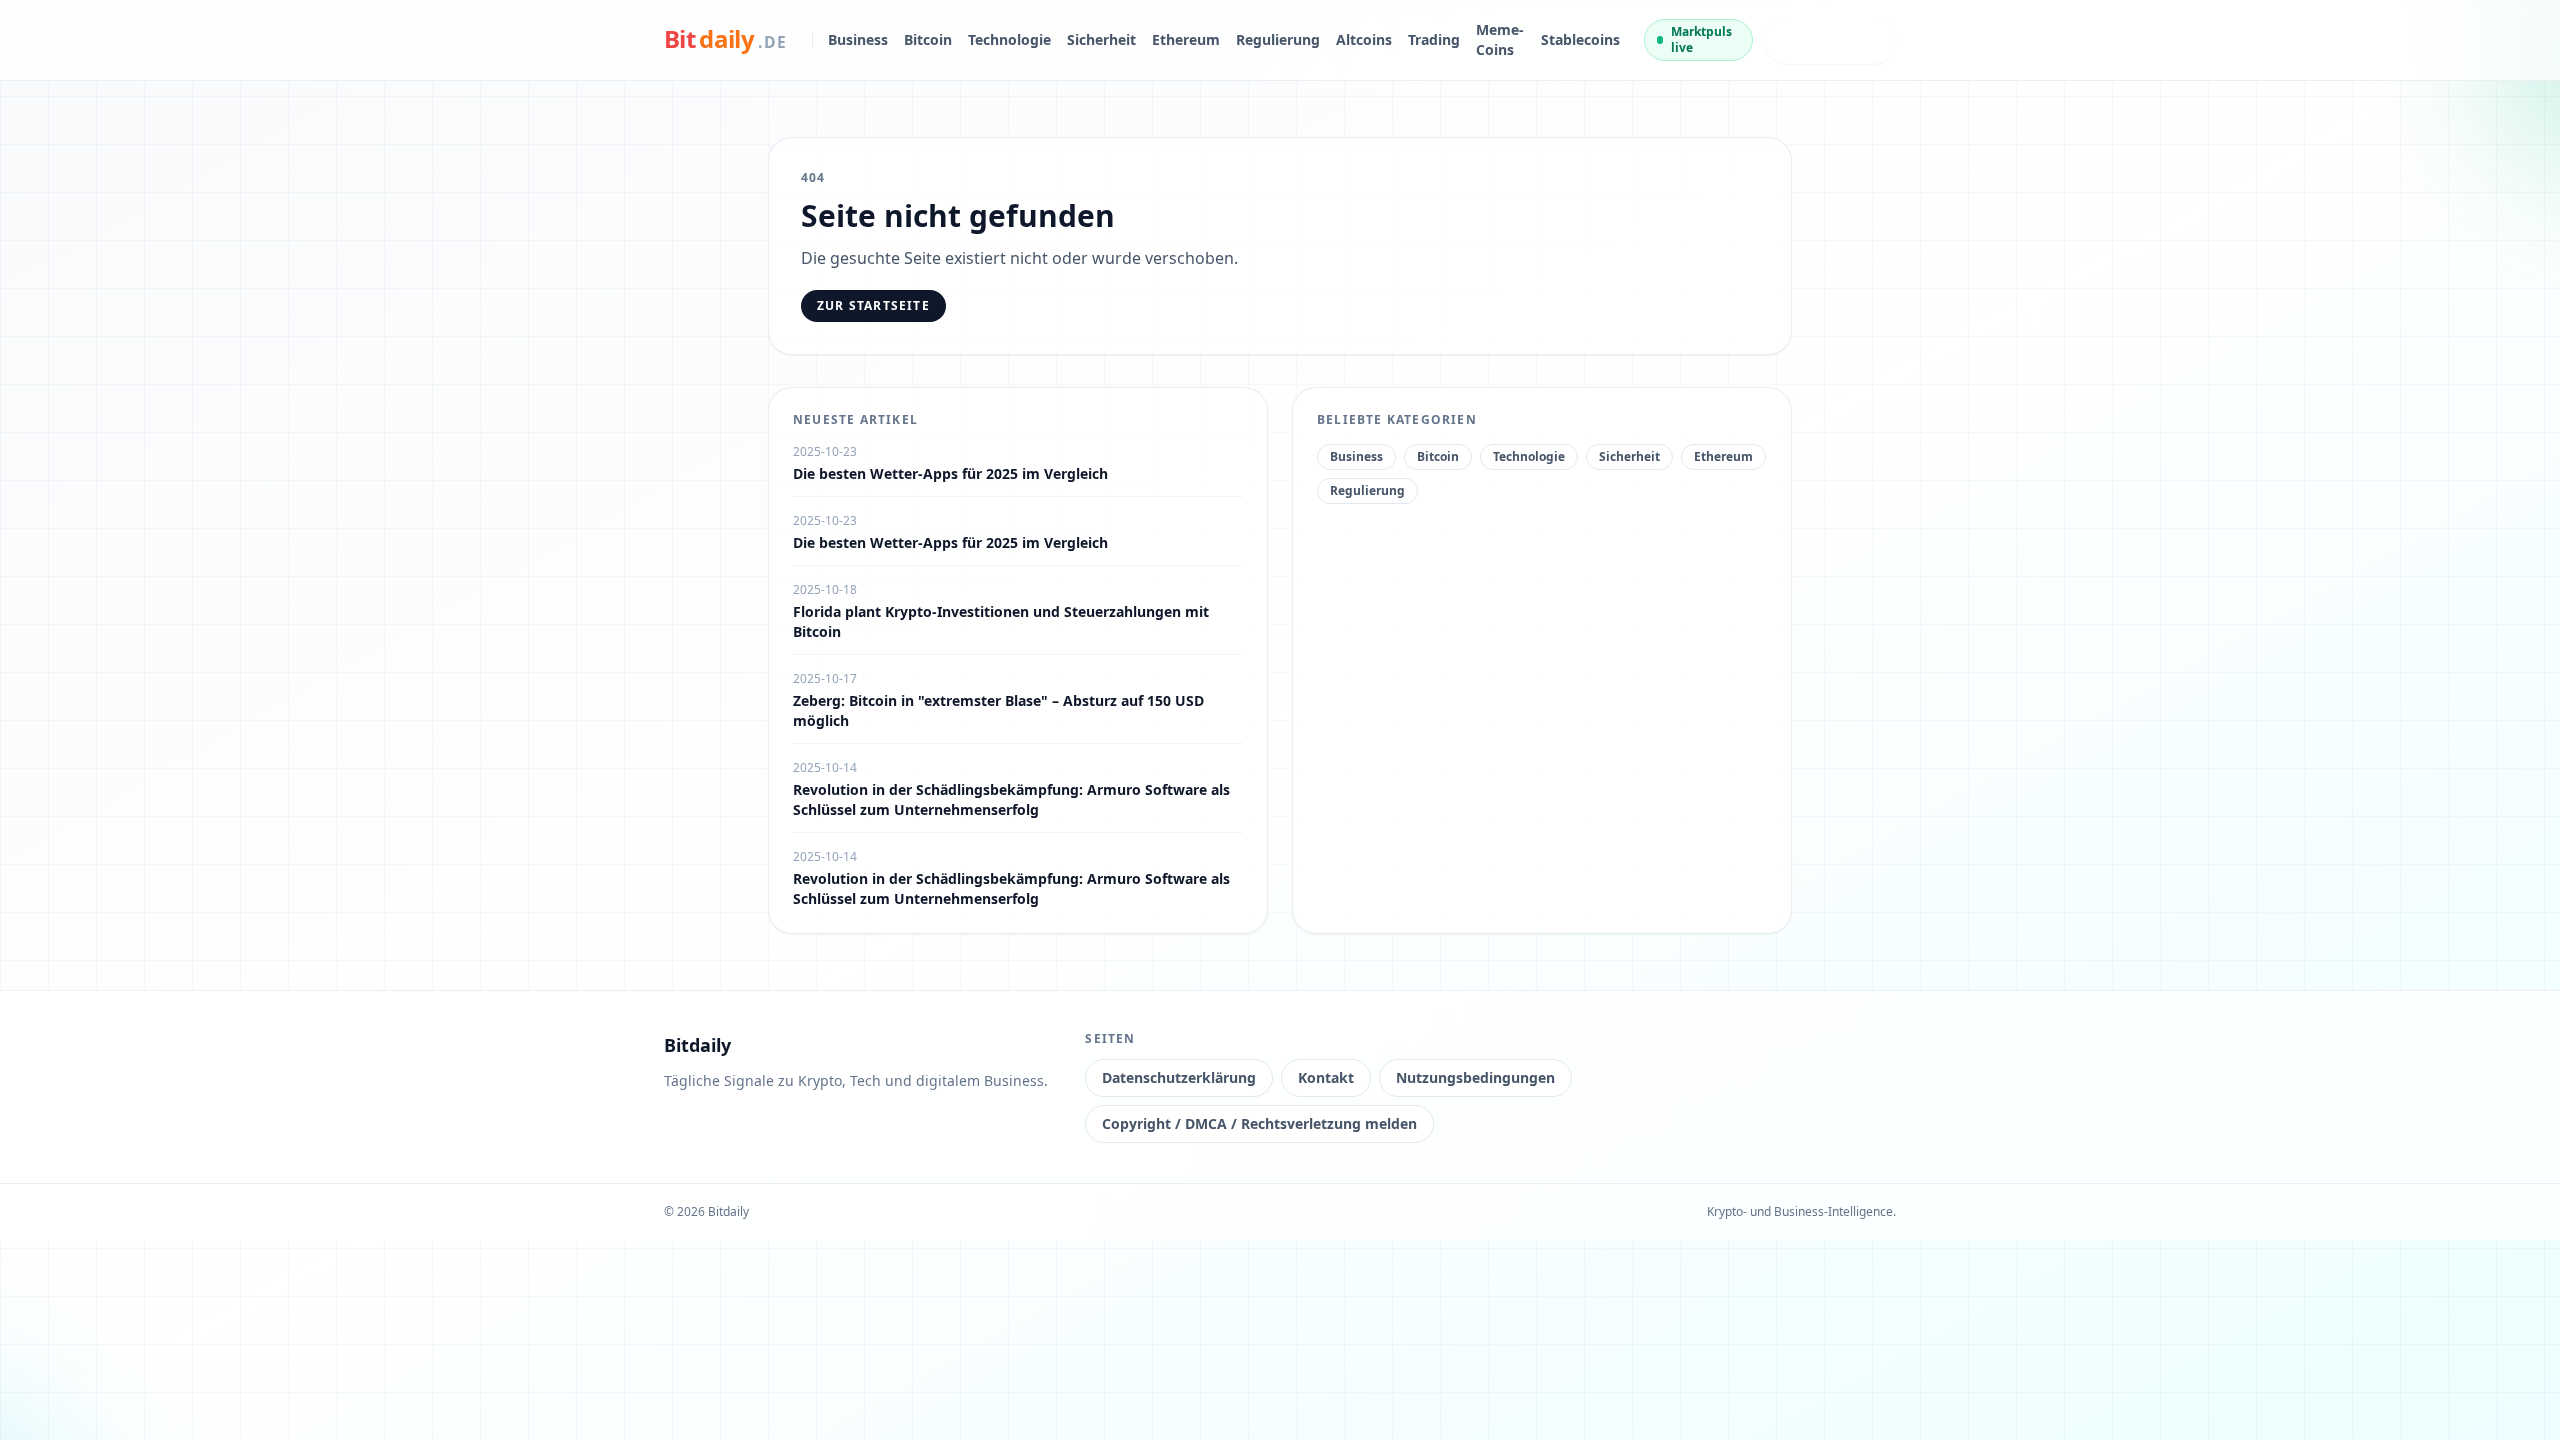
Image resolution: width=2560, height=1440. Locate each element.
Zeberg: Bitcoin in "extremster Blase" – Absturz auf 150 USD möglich (998, 710)
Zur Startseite (873, 305)
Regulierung (1278, 39)
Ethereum (1186, 39)
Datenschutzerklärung (1179, 1077)
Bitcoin (928, 39)
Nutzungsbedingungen (1475, 1077)
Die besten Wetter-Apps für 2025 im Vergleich (950, 473)
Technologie (1009, 39)
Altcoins (1364, 39)
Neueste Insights (1811, 39)
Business (858, 39)
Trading (1434, 39)
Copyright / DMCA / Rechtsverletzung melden (1259, 1123)
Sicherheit (1101, 39)
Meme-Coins (1500, 39)
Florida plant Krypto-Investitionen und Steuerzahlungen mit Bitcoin (1001, 621)
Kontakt (1326, 1077)
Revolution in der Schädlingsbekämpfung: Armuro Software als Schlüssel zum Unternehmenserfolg (1011, 799)
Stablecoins (1580, 39)
